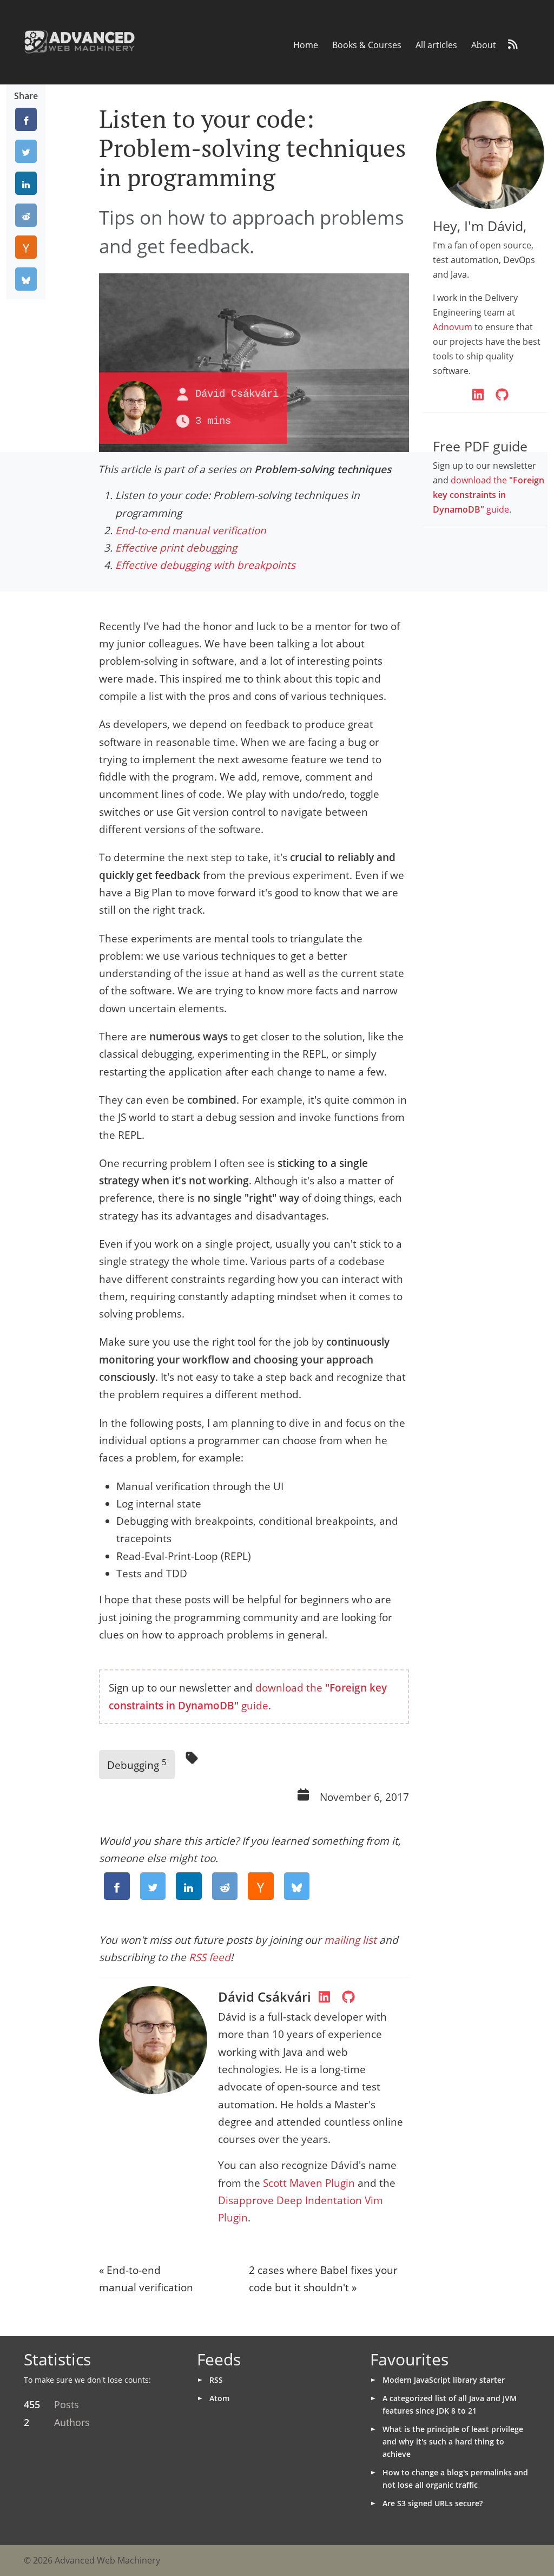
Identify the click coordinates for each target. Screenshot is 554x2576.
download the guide (489, 495)
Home (306, 45)
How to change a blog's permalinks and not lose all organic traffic (455, 2479)
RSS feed (210, 1957)
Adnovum (453, 327)
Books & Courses (367, 45)
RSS (216, 2380)
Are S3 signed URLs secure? (433, 2503)
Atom (219, 2398)
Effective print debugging (176, 548)
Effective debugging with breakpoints (205, 565)
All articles (436, 45)
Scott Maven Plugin (309, 2183)
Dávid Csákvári (237, 394)
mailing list (350, 1940)
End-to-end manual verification (191, 530)
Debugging (137, 1764)
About (484, 45)
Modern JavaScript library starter (444, 2380)
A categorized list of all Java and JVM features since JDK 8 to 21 (450, 2404)
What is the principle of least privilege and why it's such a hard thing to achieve (453, 2441)
